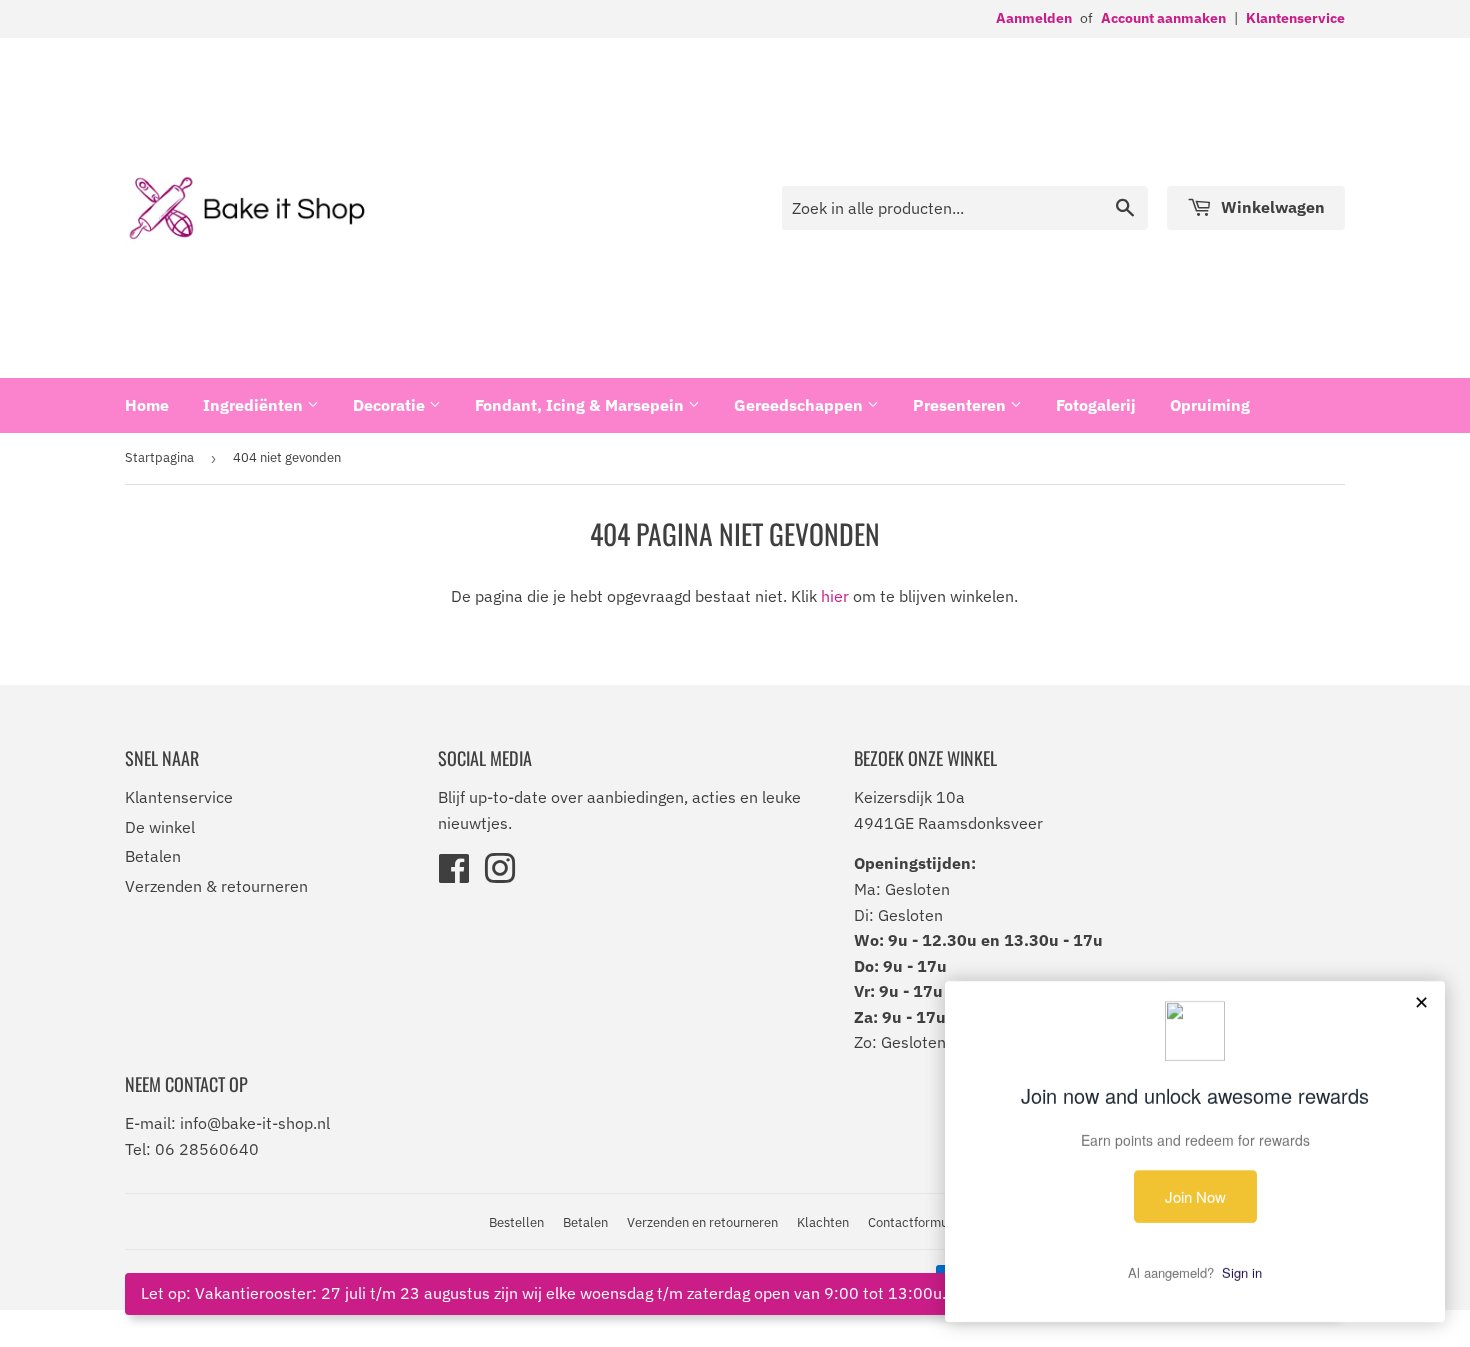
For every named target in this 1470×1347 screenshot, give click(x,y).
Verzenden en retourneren (702, 1222)
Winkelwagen (1271, 207)
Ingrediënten (255, 405)
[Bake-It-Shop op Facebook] (454, 875)
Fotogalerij (1096, 405)
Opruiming (1210, 405)
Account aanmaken (1163, 18)
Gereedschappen (800, 405)
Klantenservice (1295, 18)
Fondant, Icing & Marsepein (581, 405)
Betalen (153, 856)
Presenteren (961, 405)
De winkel (160, 827)
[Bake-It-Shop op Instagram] (500, 875)
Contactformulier (917, 1222)
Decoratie (391, 405)
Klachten (823, 1222)
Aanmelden (1034, 18)
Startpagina (159, 457)
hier (835, 596)
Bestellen (516, 1222)
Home (147, 405)
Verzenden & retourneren (216, 886)
